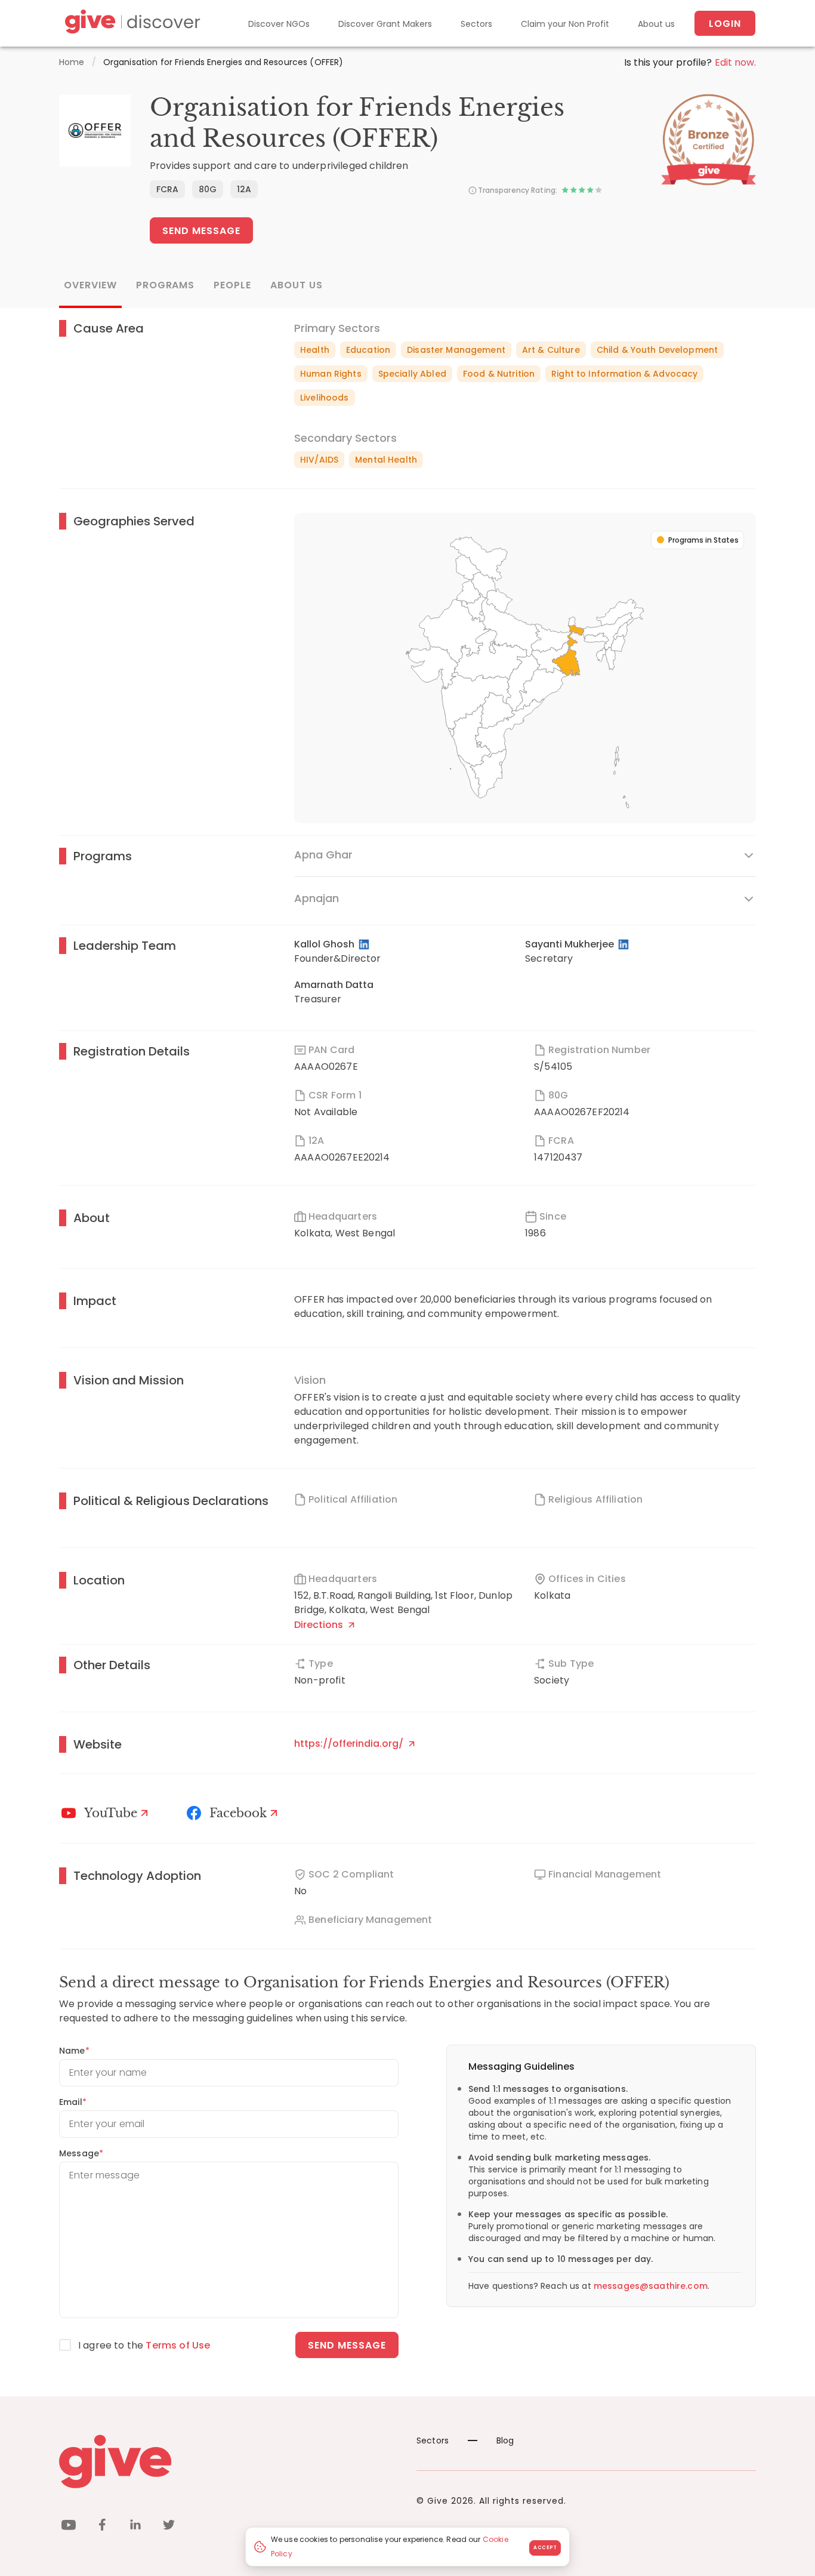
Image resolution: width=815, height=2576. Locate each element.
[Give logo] (229, 2461)
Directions (320, 1625)
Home (72, 62)
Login (725, 24)
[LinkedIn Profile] (365, 944)
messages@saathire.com (651, 2286)
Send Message (201, 231)
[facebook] (102, 2527)
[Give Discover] (131, 24)
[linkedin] (135, 2527)
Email (73, 2102)
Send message (347, 2345)
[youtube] (69, 2527)
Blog (505, 2440)
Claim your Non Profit (565, 24)
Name (74, 2051)
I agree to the (144, 2345)
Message (81, 2153)
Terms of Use (178, 2345)
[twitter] (169, 2527)
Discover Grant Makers (385, 24)
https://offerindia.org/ (350, 1744)
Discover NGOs (279, 24)
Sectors (476, 24)
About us (656, 24)
